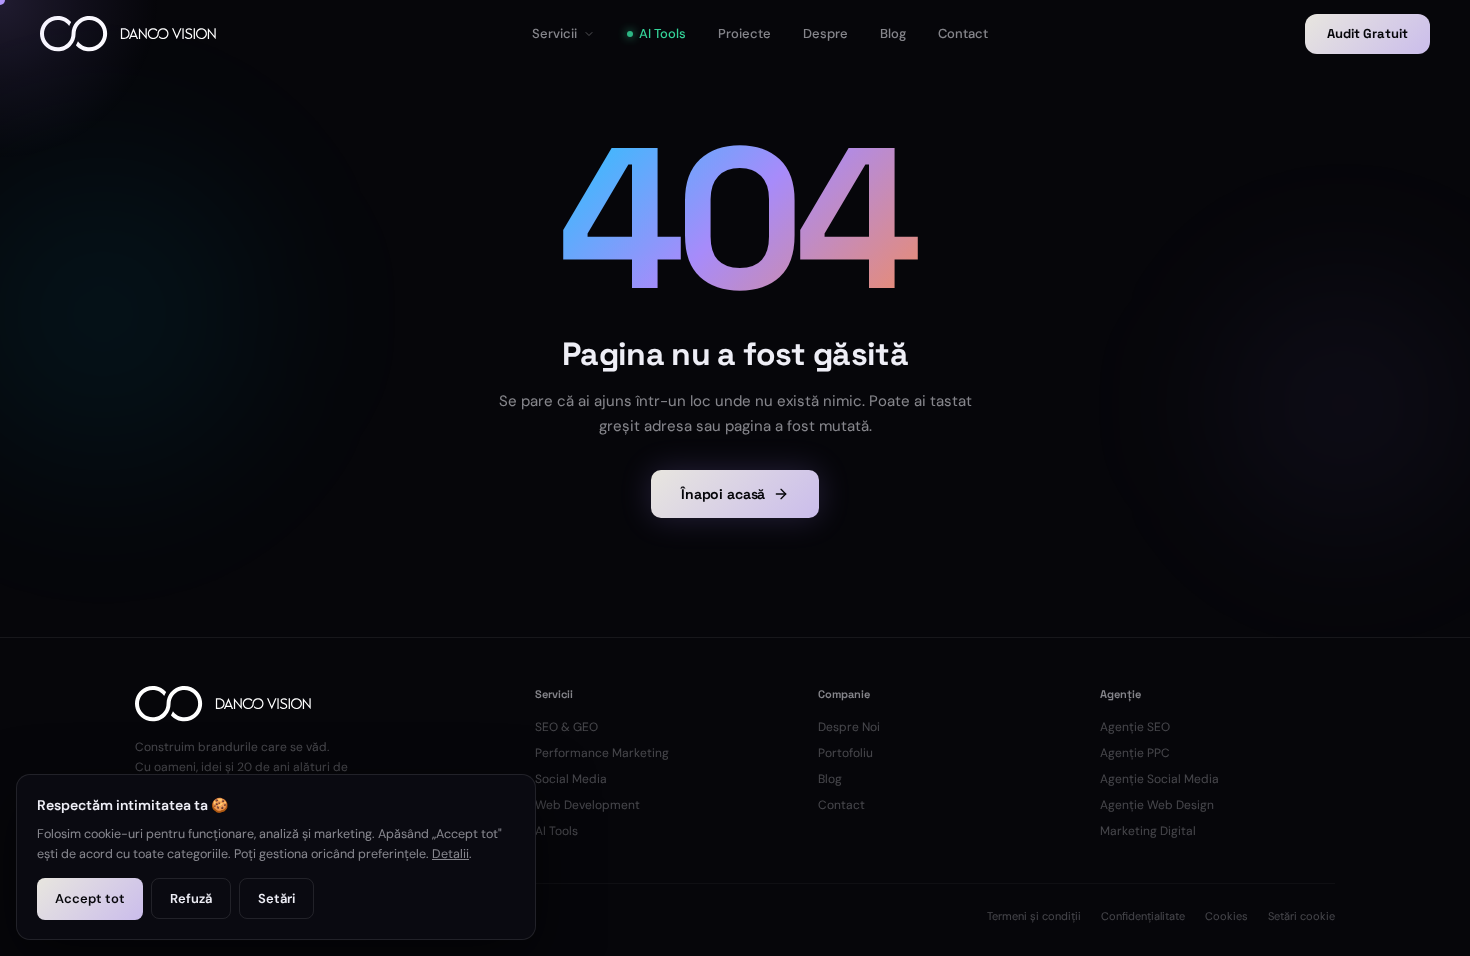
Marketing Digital (1148, 831)
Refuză (191, 898)
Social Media (571, 779)
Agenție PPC (1135, 753)
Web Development (587, 805)
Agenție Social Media (1159, 779)
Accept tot (90, 898)
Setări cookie (1301, 916)
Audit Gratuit (1367, 33)
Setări (276, 898)
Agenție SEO (1135, 727)
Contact (841, 805)
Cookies (1226, 916)
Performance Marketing (602, 753)
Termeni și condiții (1034, 916)
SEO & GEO (566, 727)
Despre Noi (849, 727)
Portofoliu (845, 753)
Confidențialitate (1143, 916)
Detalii (450, 854)
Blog (830, 779)
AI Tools (556, 831)
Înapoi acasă (723, 494)
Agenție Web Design (1157, 805)
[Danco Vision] (128, 34)
